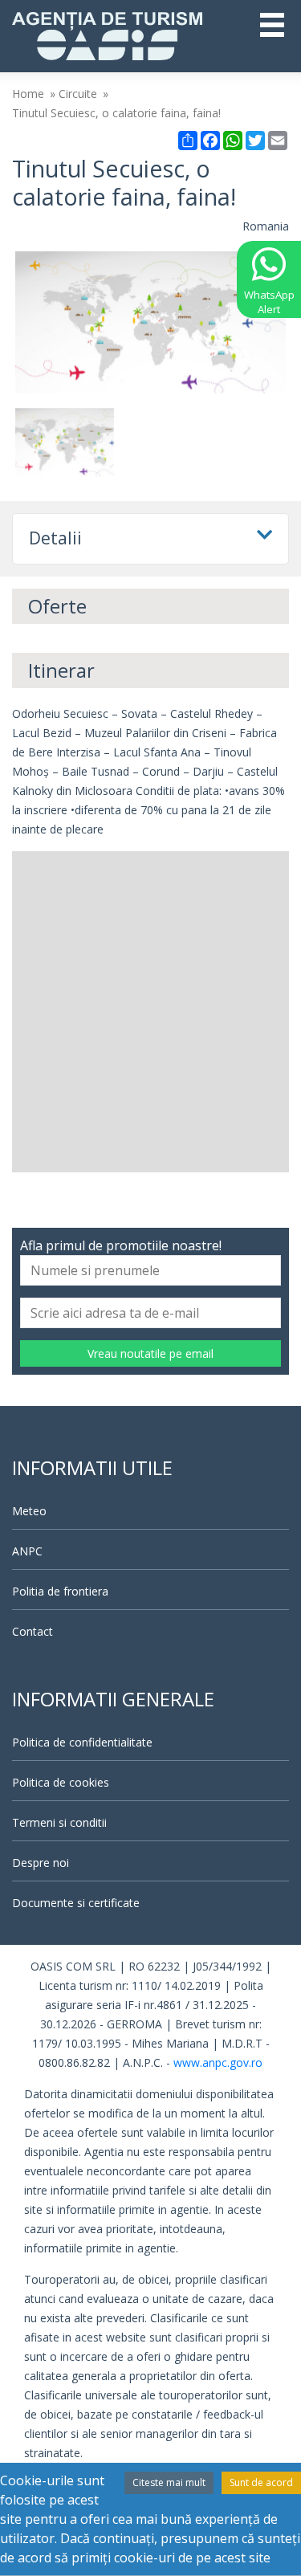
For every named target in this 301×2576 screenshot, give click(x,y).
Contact (33, 1631)
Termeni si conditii (59, 1822)
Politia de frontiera (60, 1591)
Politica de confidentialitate (82, 1742)
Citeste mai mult (169, 2482)
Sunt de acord (261, 2482)
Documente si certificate (76, 1903)
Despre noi (41, 1863)
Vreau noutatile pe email (150, 1353)
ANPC (27, 1551)
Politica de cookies (61, 1782)
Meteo (29, 1511)
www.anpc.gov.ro (218, 2062)
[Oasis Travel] (107, 35)
